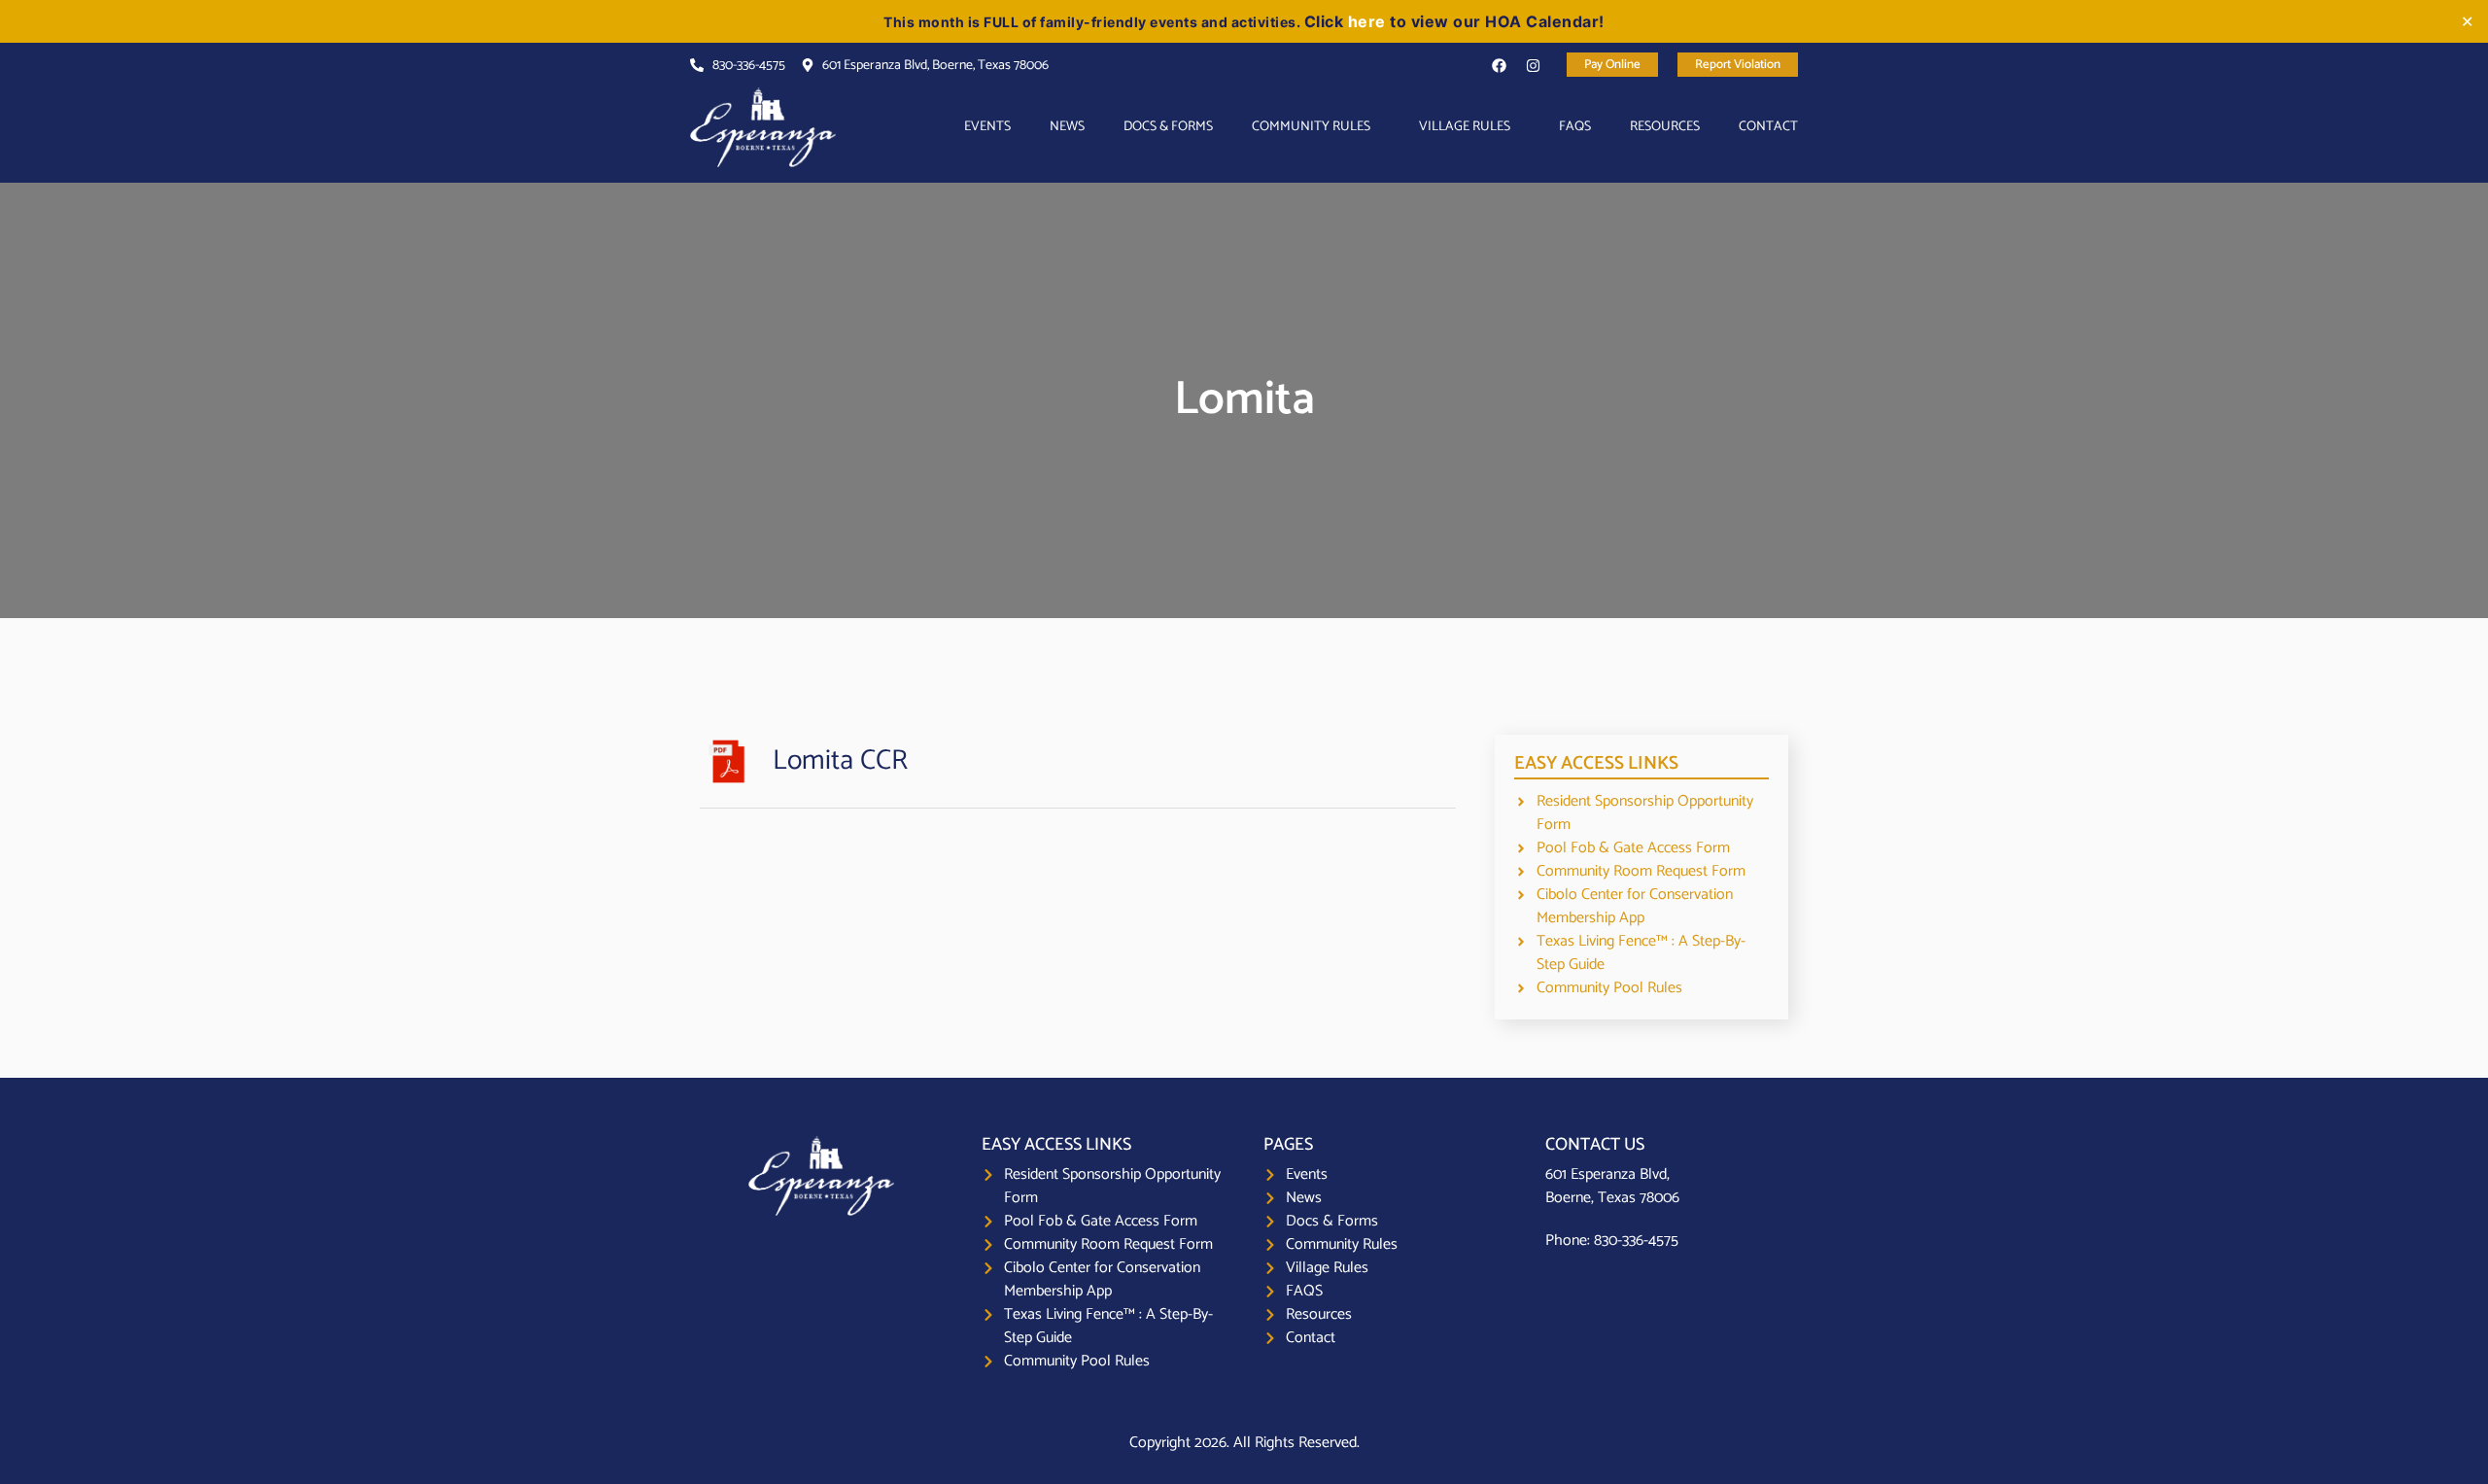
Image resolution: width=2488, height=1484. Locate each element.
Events (987, 127)
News (1067, 127)
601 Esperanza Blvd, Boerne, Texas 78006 (1612, 1186)
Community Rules (1311, 127)
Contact (1768, 127)
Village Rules (1465, 127)
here (1367, 21)
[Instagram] (1533, 65)
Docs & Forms (1168, 127)
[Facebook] (1499, 65)
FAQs (1575, 127)
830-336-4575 (1636, 1241)
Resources (1665, 127)
